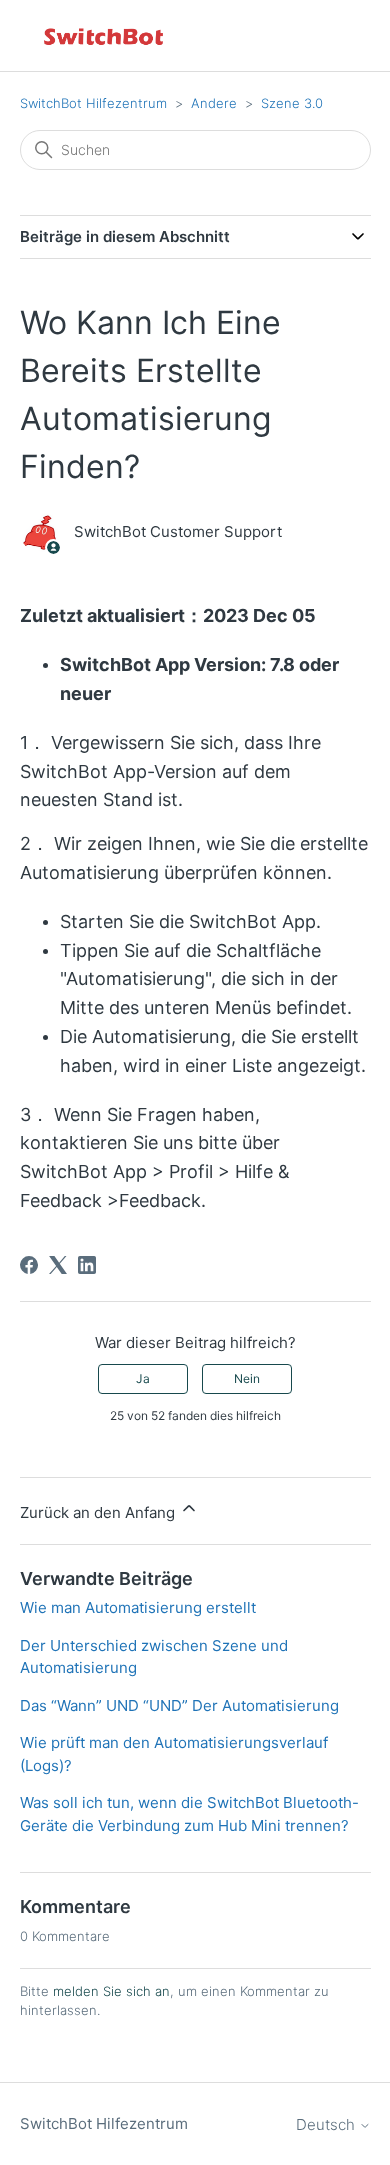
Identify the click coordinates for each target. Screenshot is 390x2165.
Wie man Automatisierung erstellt (138, 1607)
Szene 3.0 (292, 103)
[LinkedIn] (87, 1265)
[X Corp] (58, 1265)
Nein (247, 1378)
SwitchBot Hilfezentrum (93, 103)
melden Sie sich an (111, 1991)
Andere (214, 103)
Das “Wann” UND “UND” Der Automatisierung (179, 1705)
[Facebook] (29, 1265)
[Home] (105, 35)
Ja (143, 1378)
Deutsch (327, 2124)
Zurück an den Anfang (99, 1512)
